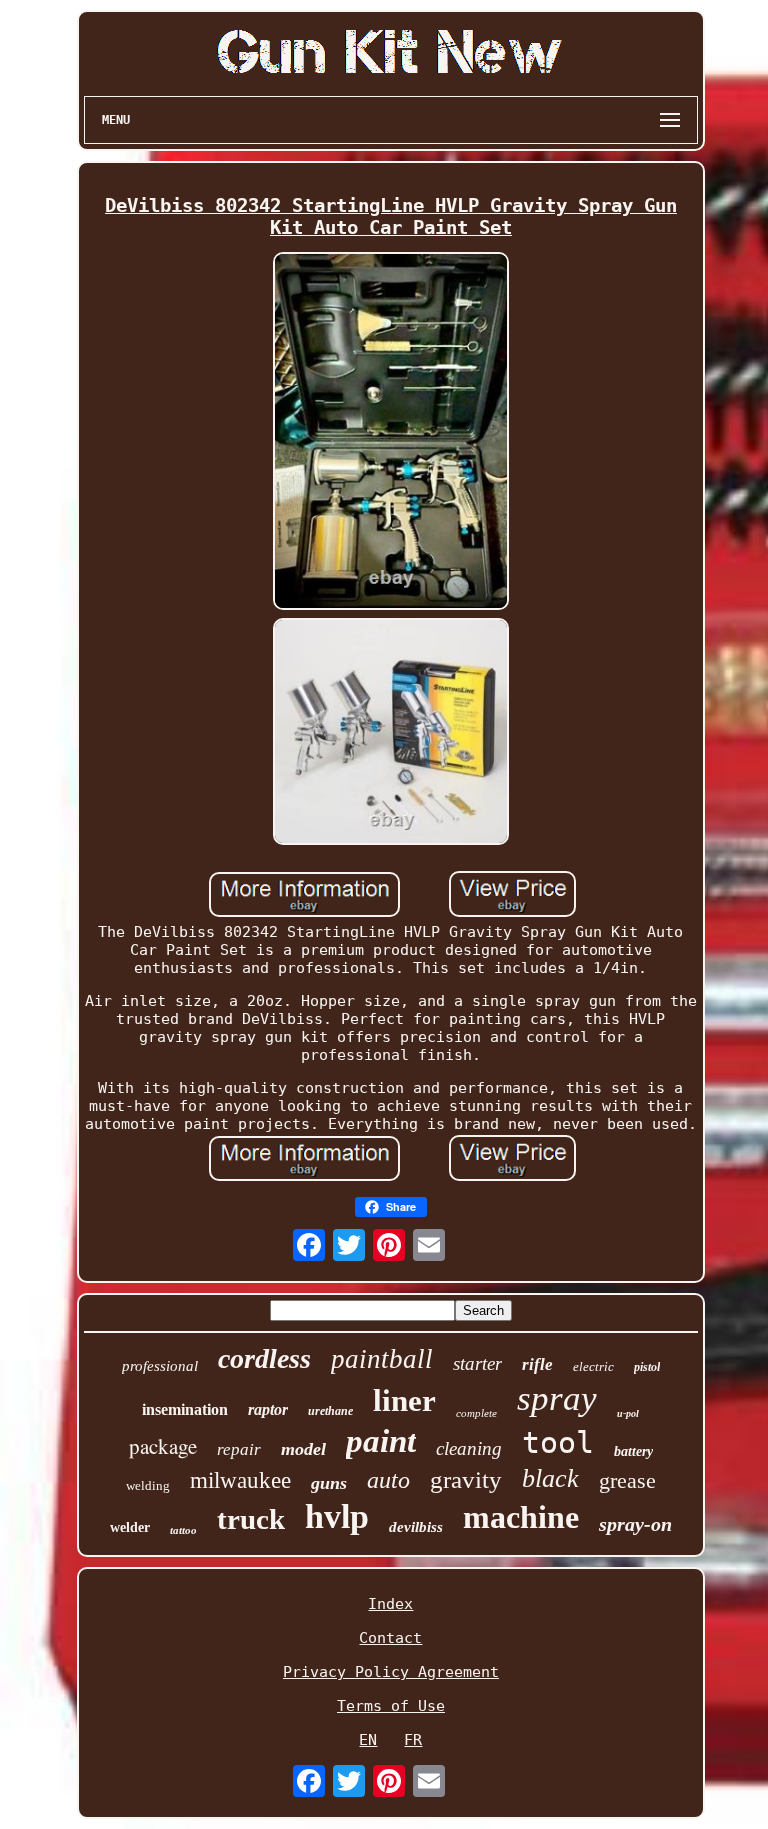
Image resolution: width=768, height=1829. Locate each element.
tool (558, 1442)
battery (633, 1451)
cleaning (469, 1448)
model (303, 1449)
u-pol (628, 1413)
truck (251, 1519)
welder (130, 1527)
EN (368, 1740)
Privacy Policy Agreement (391, 1672)
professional (160, 1366)
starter (477, 1363)
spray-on (635, 1524)
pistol (647, 1367)
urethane (330, 1411)
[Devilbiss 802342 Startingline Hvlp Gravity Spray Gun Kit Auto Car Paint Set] (391, 433)
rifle (537, 1364)
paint (381, 1441)
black (550, 1478)
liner (404, 1400)
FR (413, 1740)
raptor (268, 1409)
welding (148, 1485)
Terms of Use (391, 1706)
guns (329, 1483)
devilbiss (416, 1527)
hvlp (337, 1516)
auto (388, 1480)
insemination (185, 1409)
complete (476, 1413)
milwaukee (240, 1480)
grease (627, 1480)
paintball (382, 1359)
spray (557, 1398)
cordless (264, 1358)
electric (593, 1366)
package (163, 1446)
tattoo (183, 1530)
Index (390, 1604)
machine (521, 1517)
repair (239, 1449)
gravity (466, 1479)
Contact (390, 1638)
